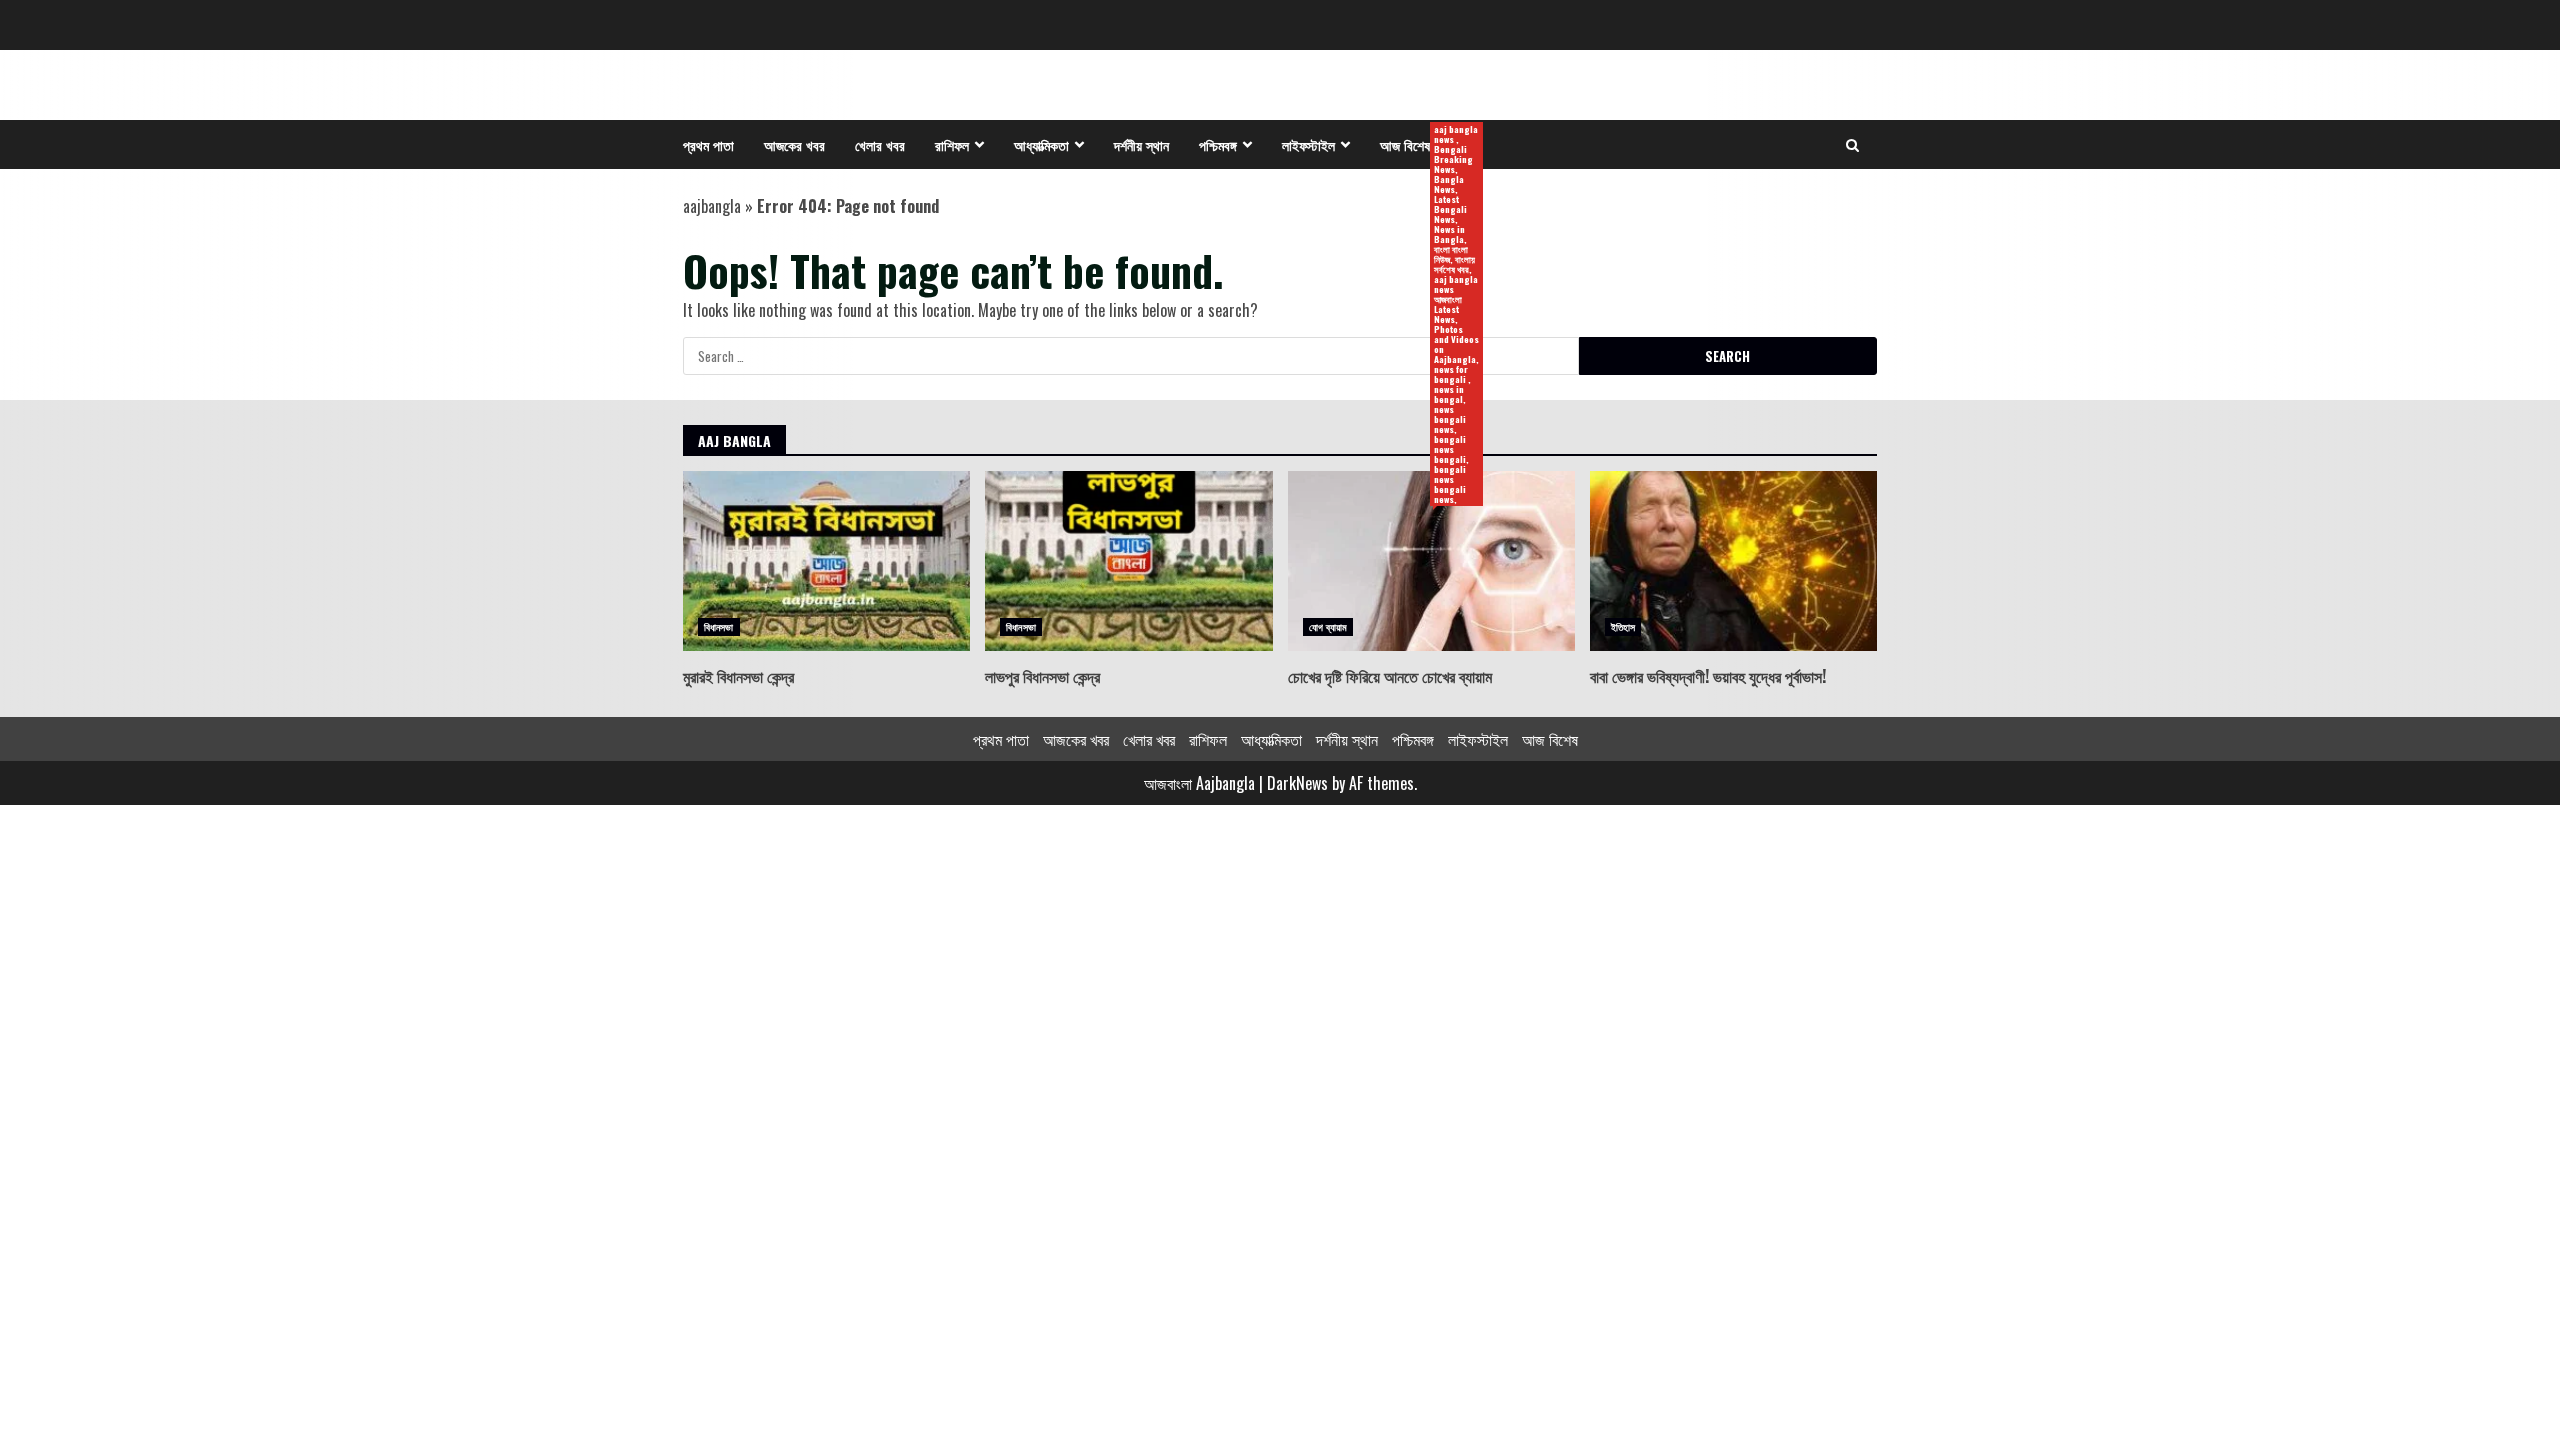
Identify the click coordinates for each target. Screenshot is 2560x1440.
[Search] (1852, 145)
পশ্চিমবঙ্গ (1218, 144)
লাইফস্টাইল (1308, 144)
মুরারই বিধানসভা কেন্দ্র (826, 561)
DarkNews (1297, 783)
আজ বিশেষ (1412, 145)
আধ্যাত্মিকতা (1041, 144)
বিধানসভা (719, 626)
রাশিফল (952, 144)
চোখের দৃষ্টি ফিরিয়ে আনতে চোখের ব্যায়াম (1431, 561)
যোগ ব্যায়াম (1328, 626)
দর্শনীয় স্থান (1141, 144)
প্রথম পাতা (708, 144)
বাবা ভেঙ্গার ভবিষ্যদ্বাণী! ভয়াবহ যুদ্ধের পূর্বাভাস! (1733, 561)
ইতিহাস (1623, 626)
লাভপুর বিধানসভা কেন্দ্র (1128, 561)
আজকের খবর (794, 144)
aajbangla (712, 206)
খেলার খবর (880, 144)
